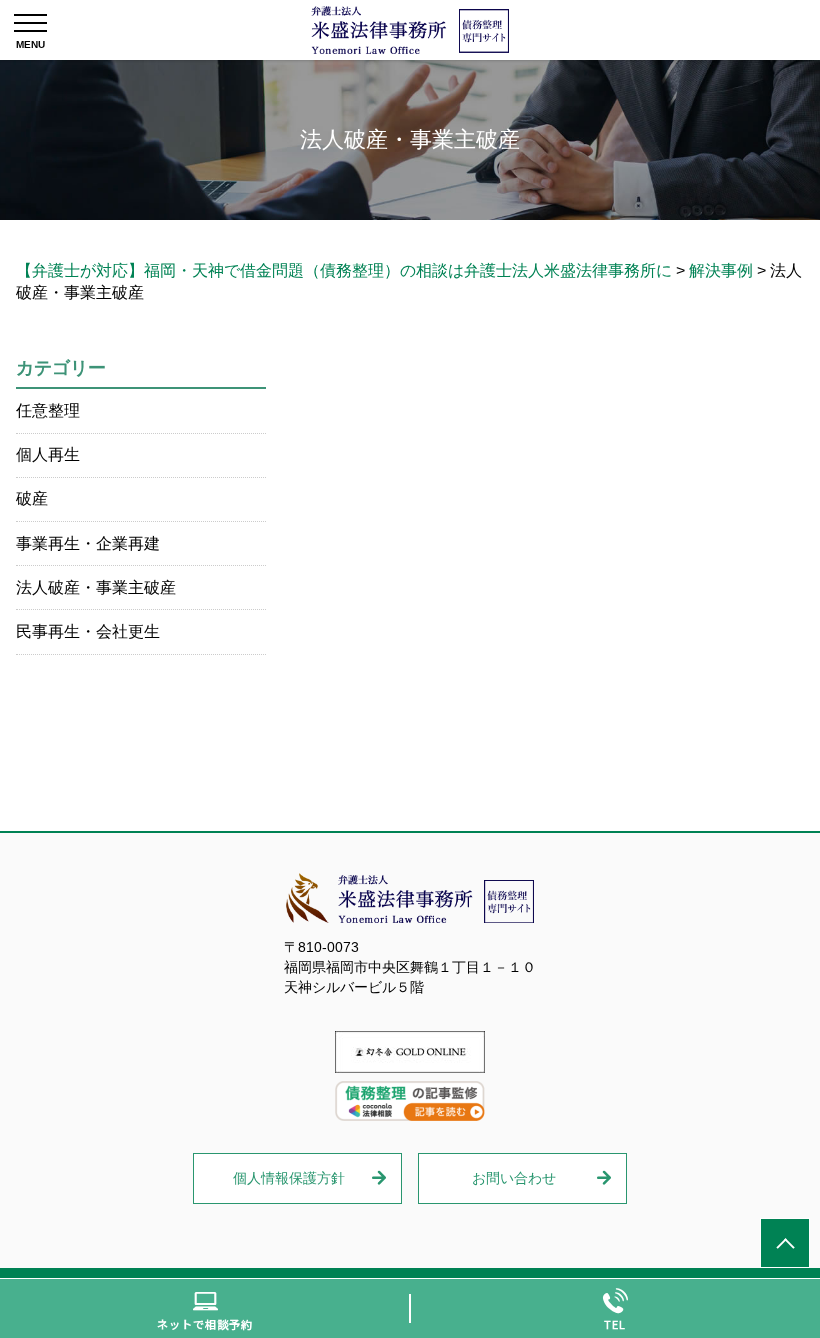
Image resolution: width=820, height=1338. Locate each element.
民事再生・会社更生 (88, 631)
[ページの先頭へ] (785, 1243)
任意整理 (48, 410)
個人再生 (48, 454)
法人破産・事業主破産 (96, 587)
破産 (32, 498)
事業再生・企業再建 (88, 543)
